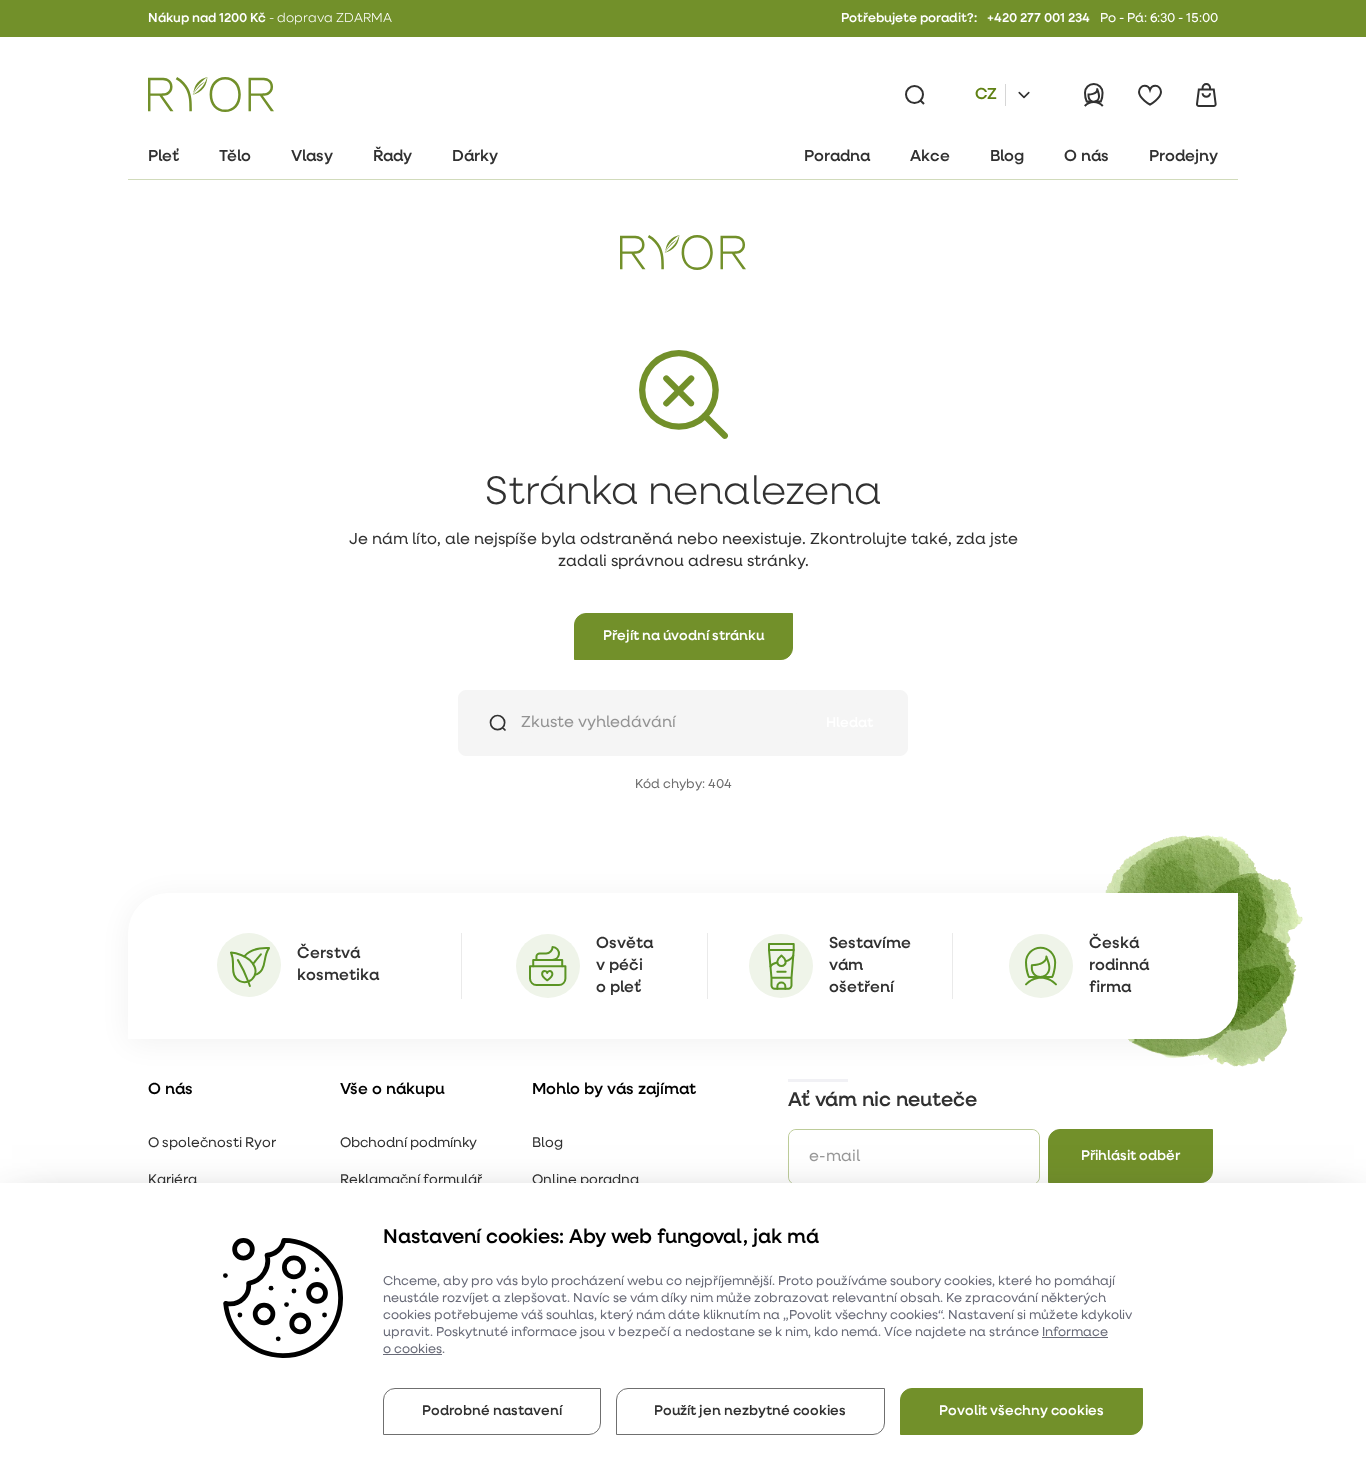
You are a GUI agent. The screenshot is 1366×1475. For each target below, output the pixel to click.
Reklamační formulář (411, 1180)
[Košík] (1206, 95)
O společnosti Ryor (212, 1143)
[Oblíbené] (1150, 95)
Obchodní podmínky (408, 1143)
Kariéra (172, 1180)
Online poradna (585, 1180)
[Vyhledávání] (915, 95)
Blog (547, 1143)
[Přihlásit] (1094, 95)
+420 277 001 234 (1038, 18)
